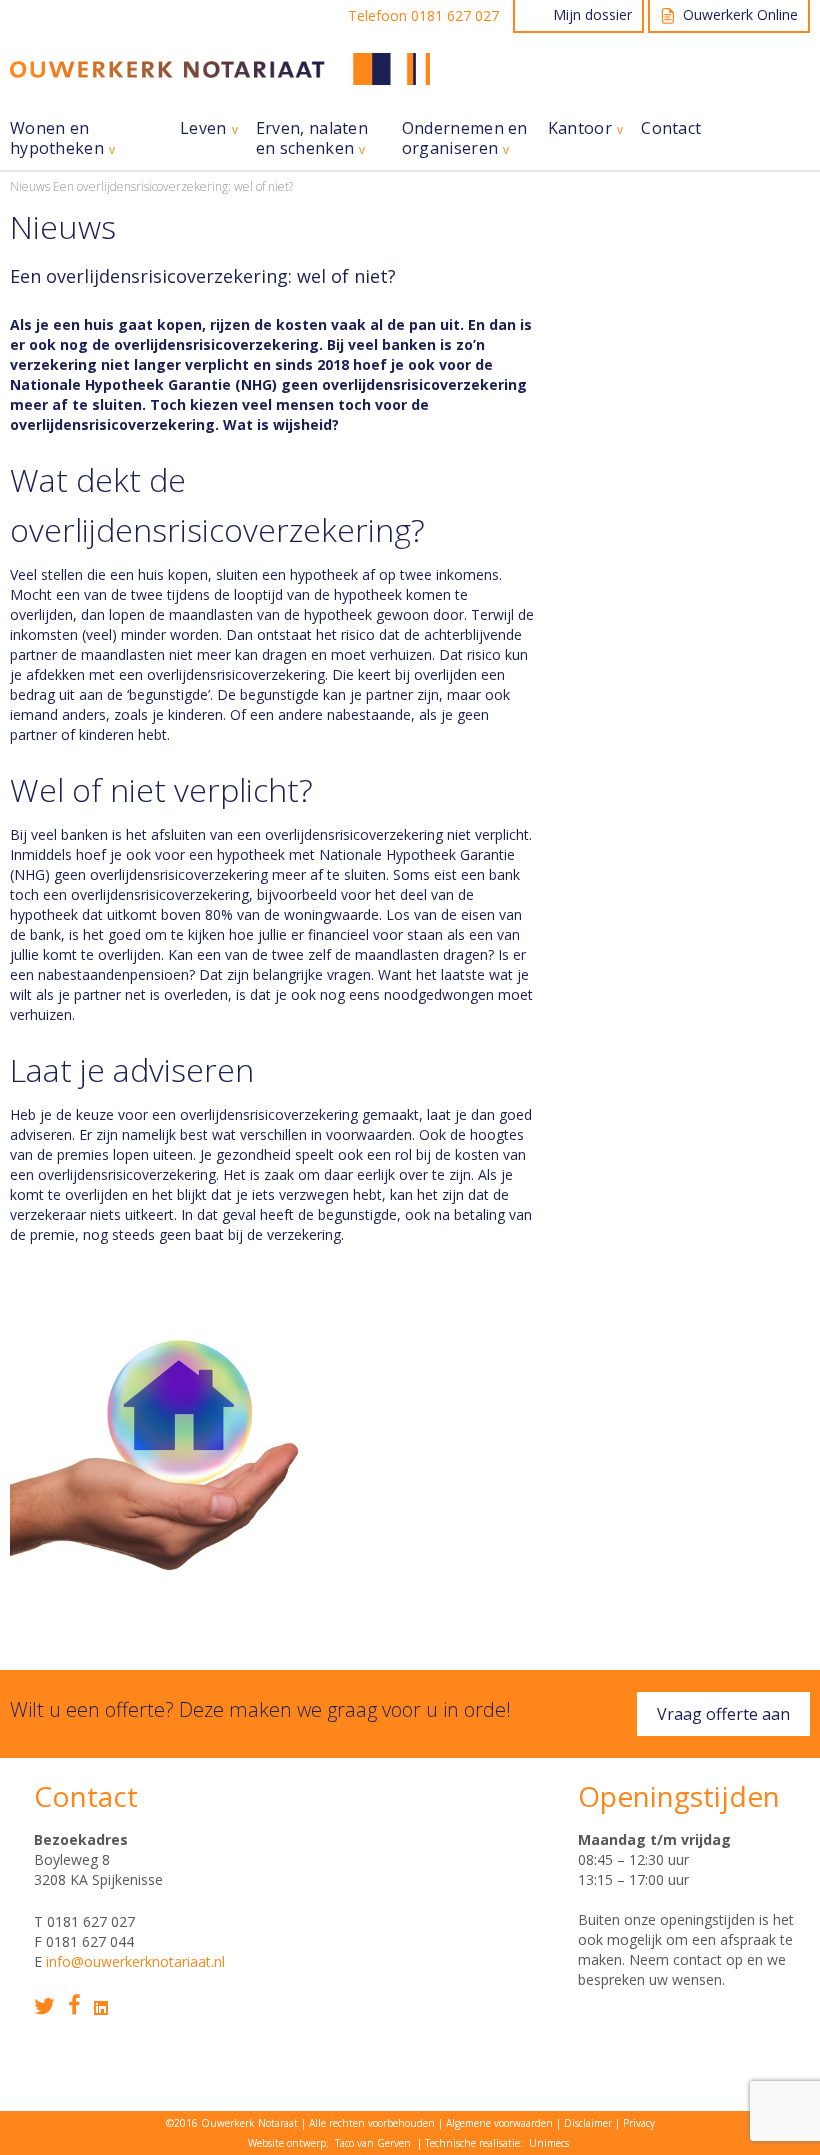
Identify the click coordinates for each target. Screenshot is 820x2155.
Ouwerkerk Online (740, 14)
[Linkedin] (101, 2008)
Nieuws (30, 186)
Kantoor (580, 128)
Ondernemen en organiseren (465, 138)
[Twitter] (44, 2006)
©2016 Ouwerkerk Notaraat (232, 2123)
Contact (671, 128)
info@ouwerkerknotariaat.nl (135, 1961)
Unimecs (549, 2143)
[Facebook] (74, 2004)
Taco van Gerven (373, 2143)
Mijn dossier (592, 14)
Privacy (639, 2123)
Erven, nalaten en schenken (312, 138)
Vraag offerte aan (723, 1714)
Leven (203, 128)
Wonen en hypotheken (57, 138)
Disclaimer (588, 2123)
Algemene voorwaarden (499, 2123)
